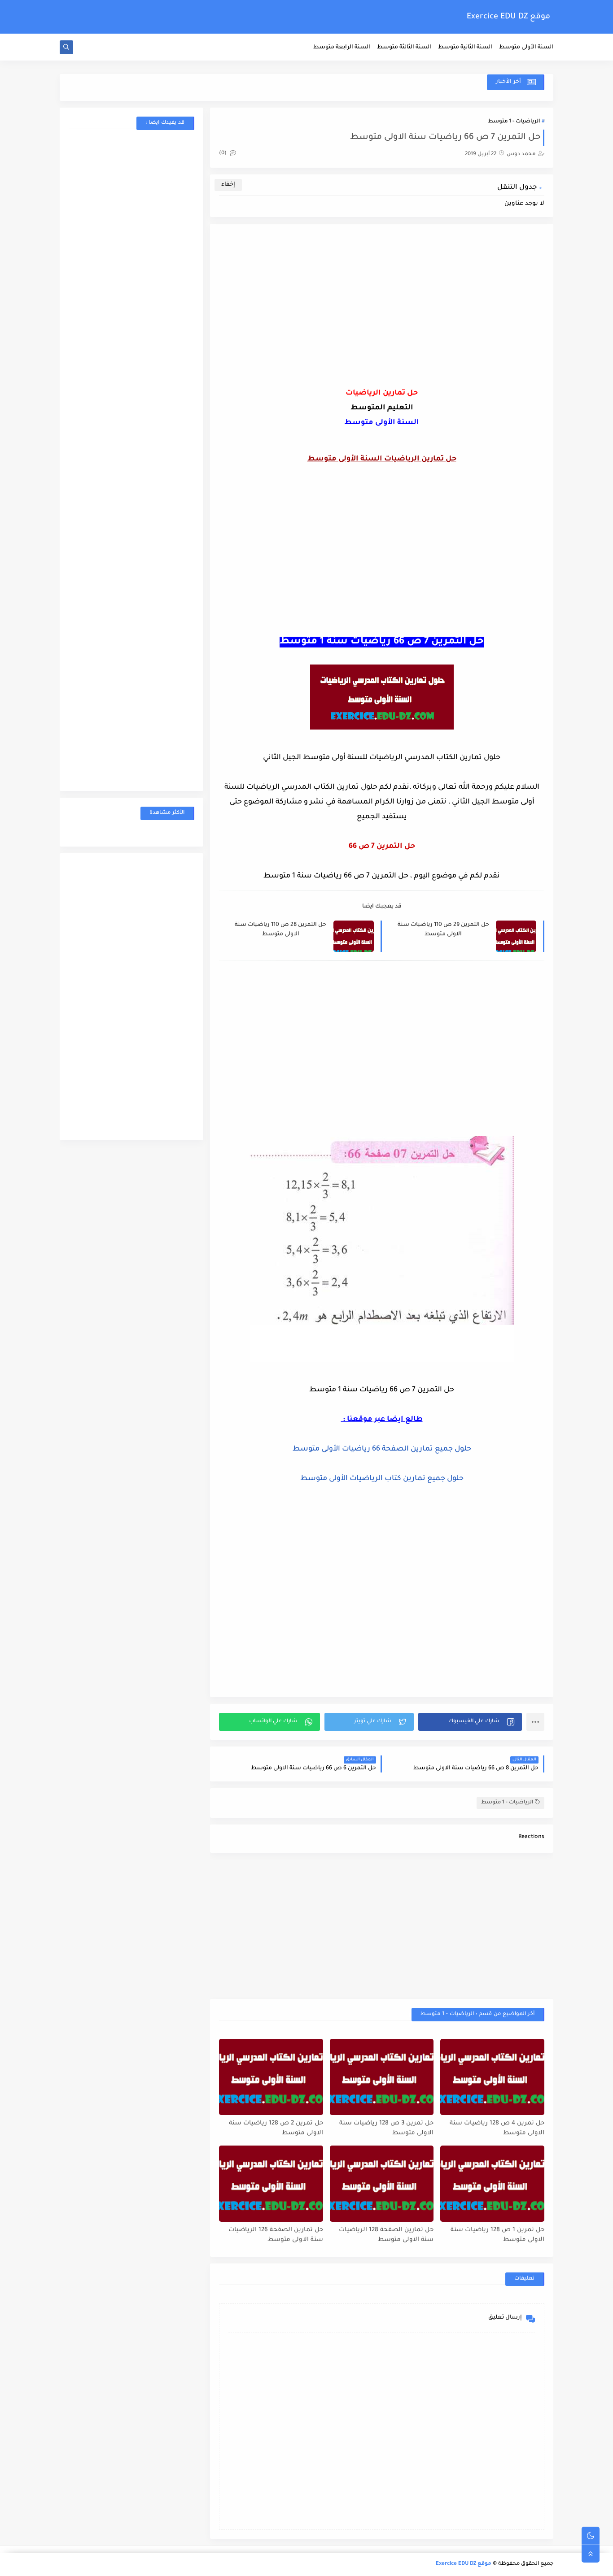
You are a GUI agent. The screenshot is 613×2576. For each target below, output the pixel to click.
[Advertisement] (382, 317)
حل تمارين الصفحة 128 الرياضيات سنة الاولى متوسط (386, 2235)
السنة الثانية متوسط (465, 48)
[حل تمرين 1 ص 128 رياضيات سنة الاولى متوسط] (492, 2184)
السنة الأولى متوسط (526, 48)
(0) (223, 154)
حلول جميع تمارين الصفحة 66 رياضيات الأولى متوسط (382, 1449)
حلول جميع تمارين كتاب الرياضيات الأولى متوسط (382, 1479)
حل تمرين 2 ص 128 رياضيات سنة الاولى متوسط (276, 2129)
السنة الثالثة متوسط (404, 48)
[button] (470, 1722)
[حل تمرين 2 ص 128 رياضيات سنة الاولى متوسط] (271, 2077)
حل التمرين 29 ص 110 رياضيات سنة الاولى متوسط (443, 930)
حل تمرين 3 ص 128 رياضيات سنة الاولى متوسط (386, 2129)
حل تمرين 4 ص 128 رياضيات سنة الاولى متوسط (497, 2129)
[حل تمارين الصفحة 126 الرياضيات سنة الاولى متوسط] (271, 2184)
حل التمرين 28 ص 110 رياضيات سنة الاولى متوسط (280, 930)
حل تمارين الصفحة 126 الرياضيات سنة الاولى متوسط (276, 2235)
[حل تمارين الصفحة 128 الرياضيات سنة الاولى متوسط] (382, 2184)
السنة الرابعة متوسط (342, 48)
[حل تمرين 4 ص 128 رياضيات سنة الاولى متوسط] (492, 2077)
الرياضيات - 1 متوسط (514, 122)
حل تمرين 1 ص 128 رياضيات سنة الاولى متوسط (497, 2235)
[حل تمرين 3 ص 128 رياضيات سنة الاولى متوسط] (382, 2077)
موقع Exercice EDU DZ (508, 17)
